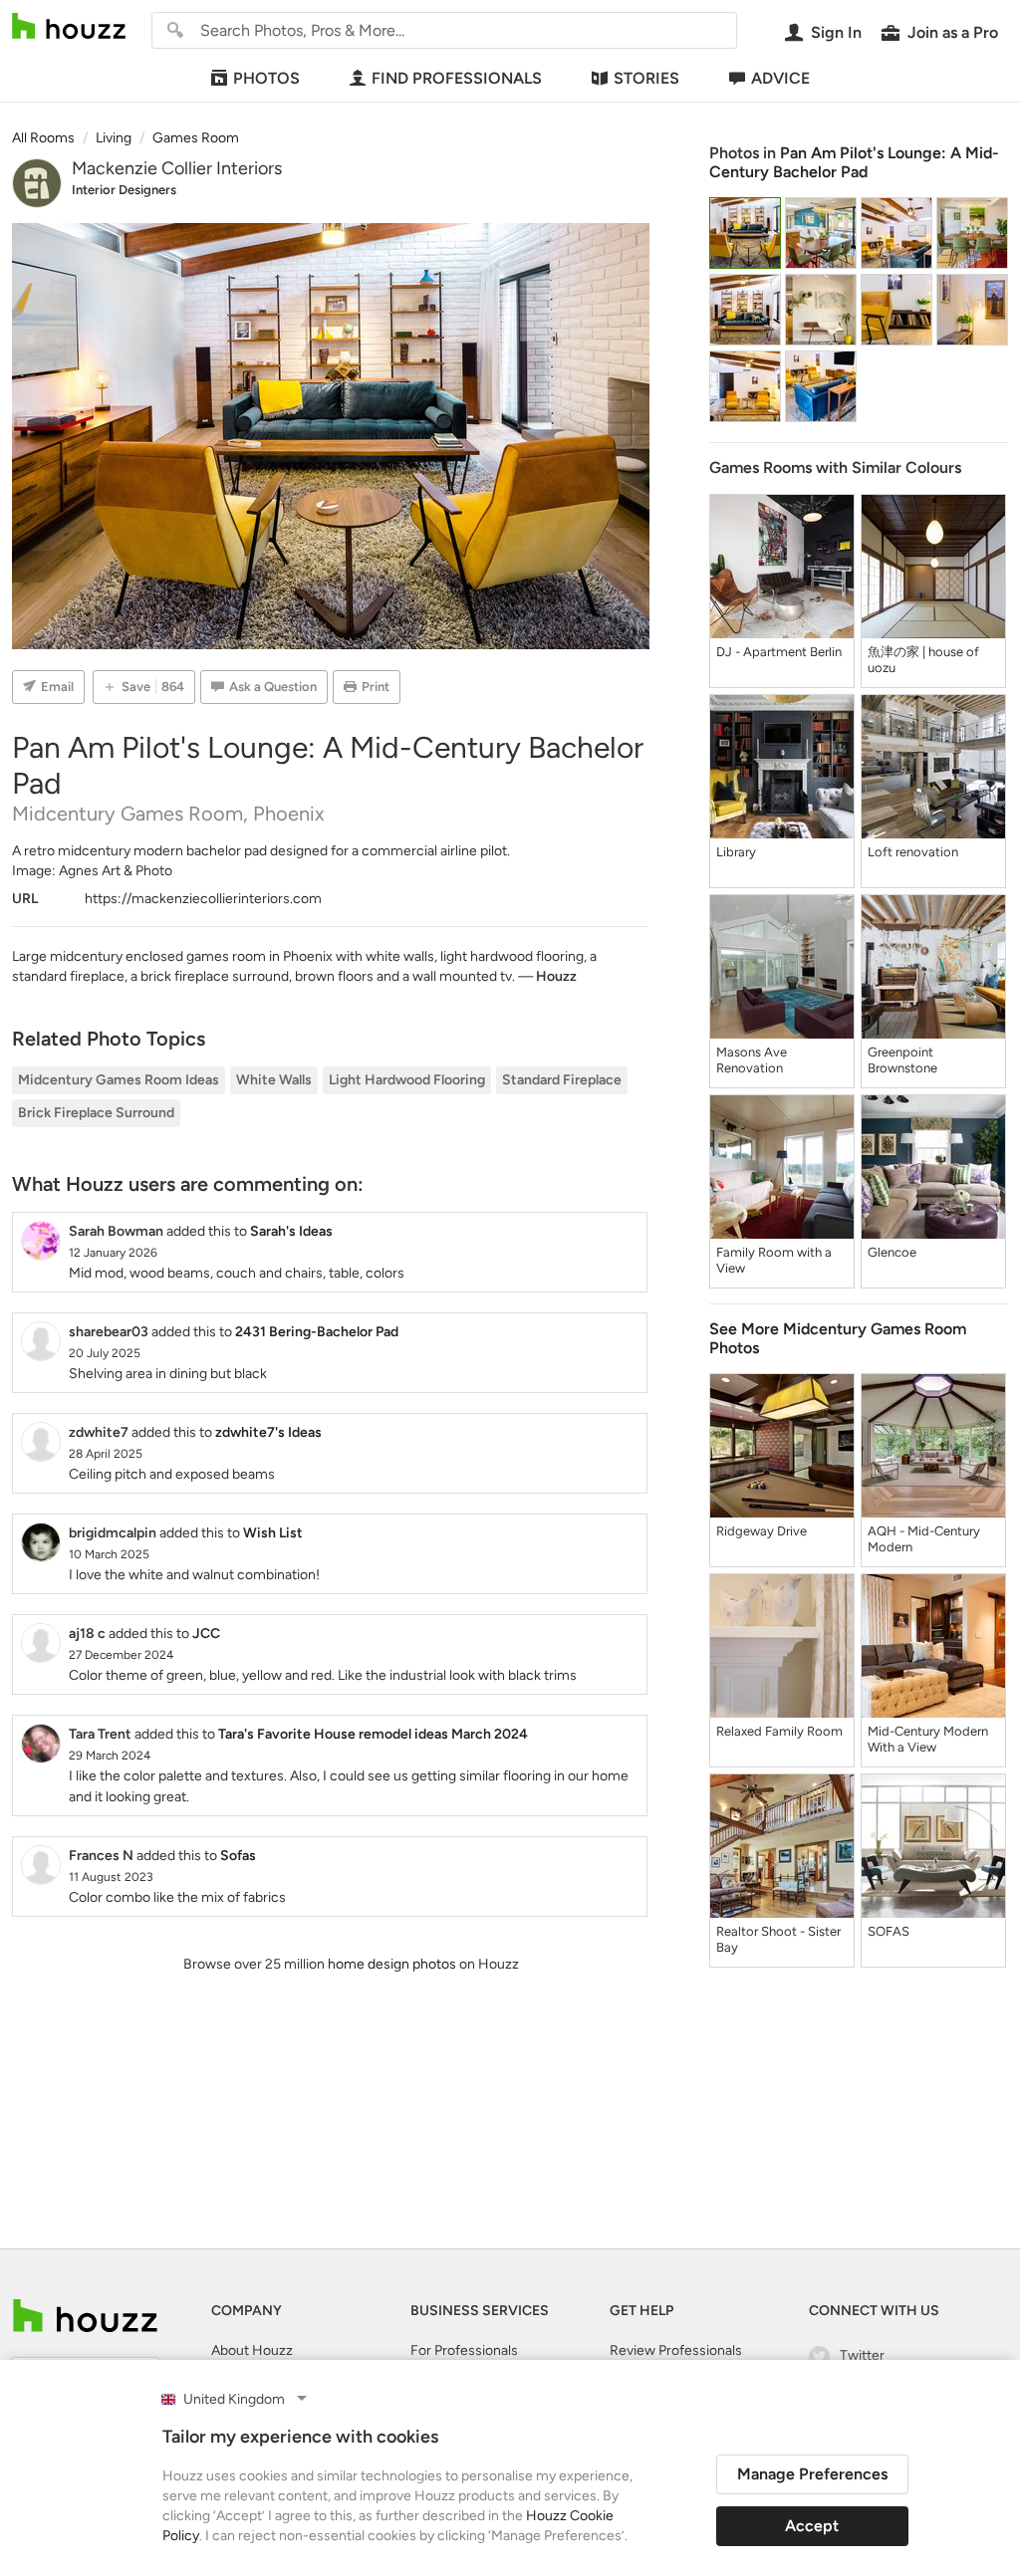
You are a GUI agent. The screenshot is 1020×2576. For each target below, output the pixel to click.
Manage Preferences (812, 2474)
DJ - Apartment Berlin (779, 652)
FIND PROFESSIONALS (457, 78)
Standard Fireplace (562, 1080)
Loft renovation (913, 852)
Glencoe (892, 1252)
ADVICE (780, 78)
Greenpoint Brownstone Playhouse (902, 1060)
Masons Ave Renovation (752, 1060)
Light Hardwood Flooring (407, 1080)
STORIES (646, 78)
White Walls (274, 1080)
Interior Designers (124, 190)
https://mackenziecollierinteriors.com (203, 899)
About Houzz (252, 2350)
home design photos (392, 1964)
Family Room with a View (774, 1260)
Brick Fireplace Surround (96, 1113)
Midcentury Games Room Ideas (119, 1080)
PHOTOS (266, 78)
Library (736, 852)
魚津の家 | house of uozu (923, 660)
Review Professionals (676, 2350)
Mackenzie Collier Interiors (177, 168)
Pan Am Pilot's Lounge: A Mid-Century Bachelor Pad (854, 162)
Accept (812, 2526)
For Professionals (464, 2350)
